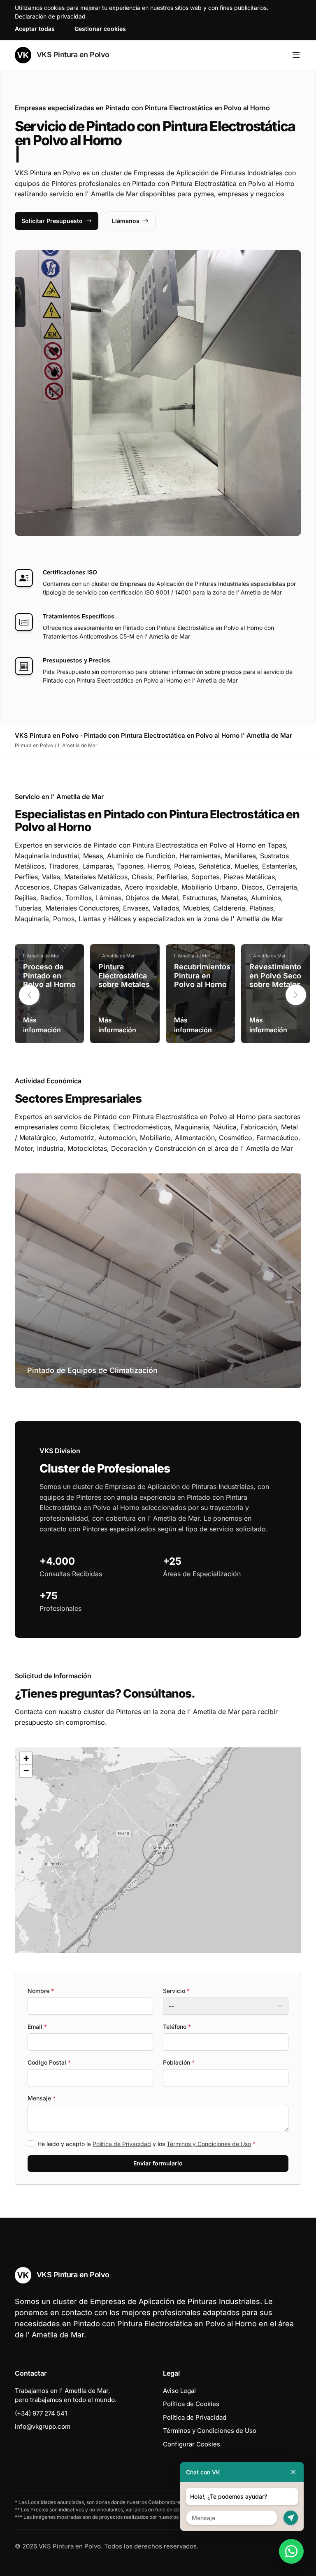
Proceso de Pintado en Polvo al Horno (49, 976)
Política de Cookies (191, 2404)
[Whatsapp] (291, 2551)
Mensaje (42, 2098)
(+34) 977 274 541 (41, 2413)
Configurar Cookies (192, 2444)
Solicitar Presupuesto (52, 221)
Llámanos (126, 221)
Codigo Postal (49, 2062)
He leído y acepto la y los (146, 2144)
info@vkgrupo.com (43, 2426)
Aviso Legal (179, 2391)
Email (37, 2027)
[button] (296, 995)
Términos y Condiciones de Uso (209, 2144)
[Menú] (296, 55)
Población (179, 2062)
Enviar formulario (158, 2163)
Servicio (176, 1991)
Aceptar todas (35, 29)
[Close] (293, 2472)
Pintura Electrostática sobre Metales (124, 976)
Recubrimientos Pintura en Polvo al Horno (202, 976)
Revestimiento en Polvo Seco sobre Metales (275, 976)
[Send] (291, 2518)
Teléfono (177, 2027)
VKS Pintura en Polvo (72, 55)
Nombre (41, 1991)
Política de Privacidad (122, 2144)
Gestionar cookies (100, 29)
